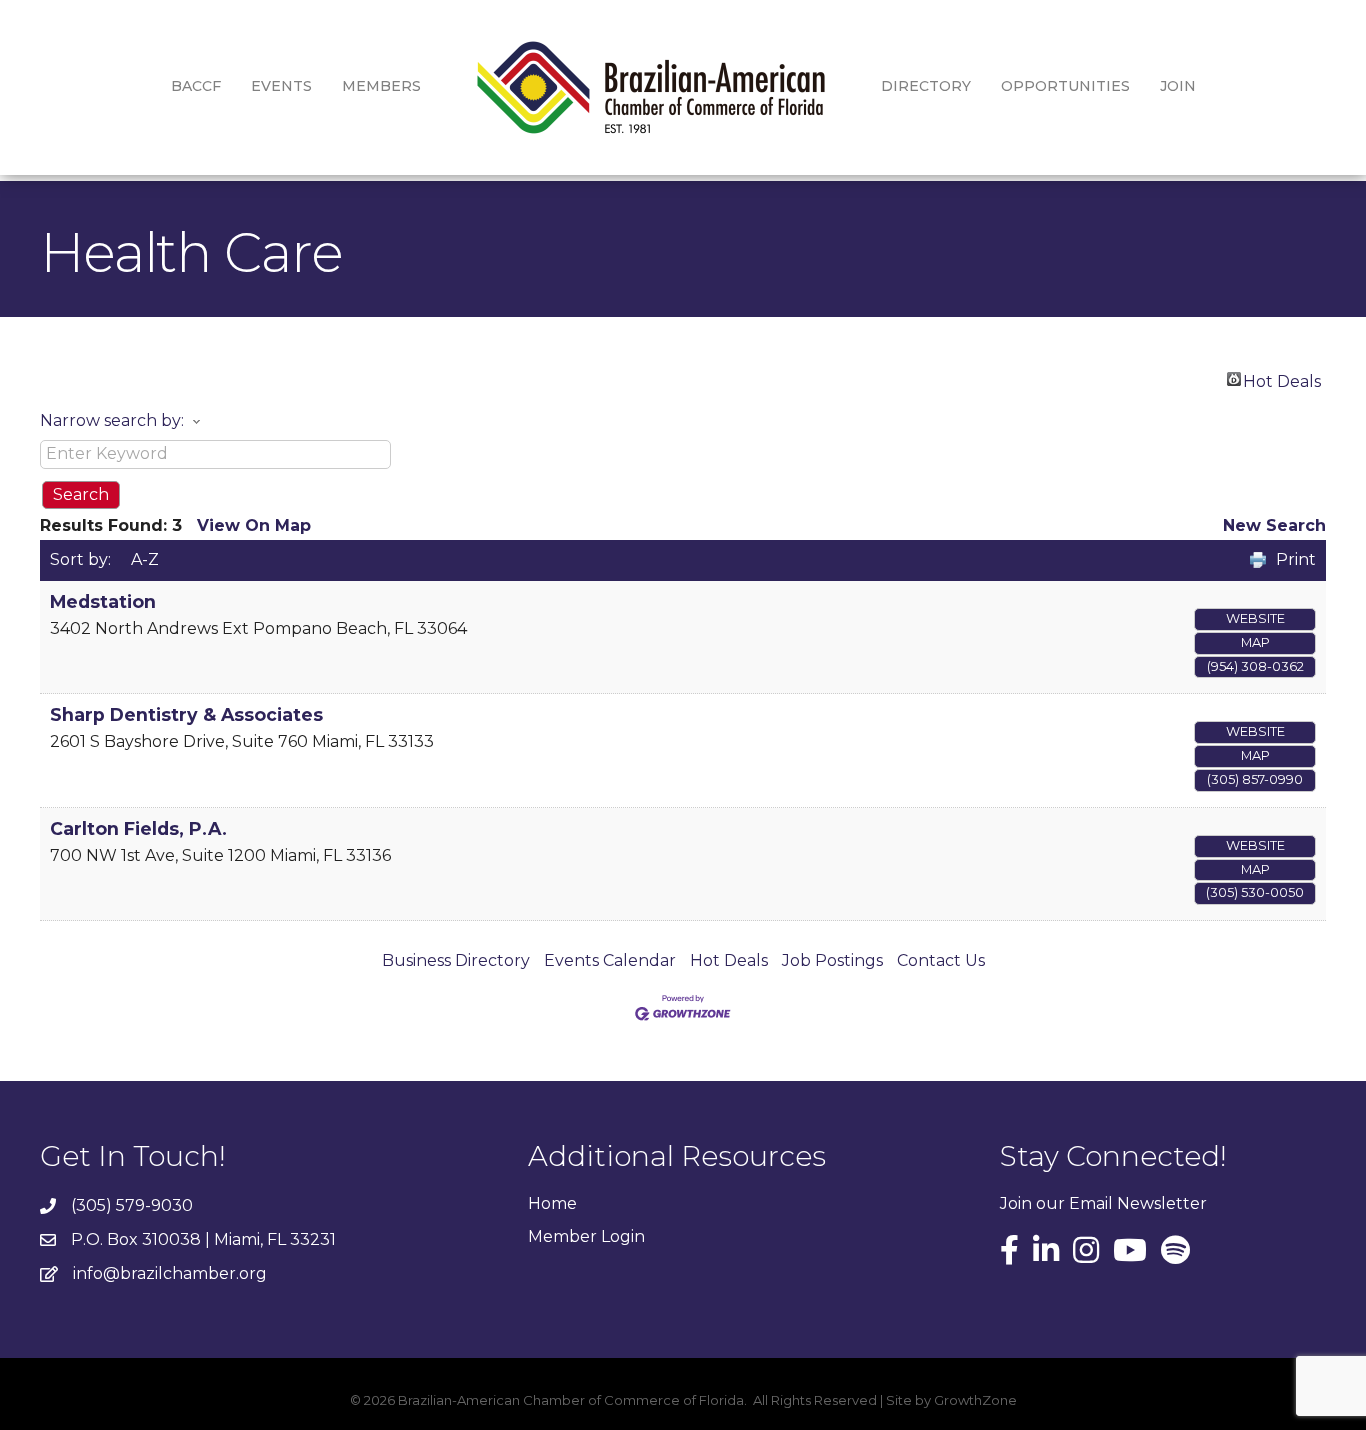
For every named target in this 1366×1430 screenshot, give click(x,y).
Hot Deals (1282, 379)
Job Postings (832, 960)
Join (1178, 86)
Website (1255, 618)
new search (1274, 525)
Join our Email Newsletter (1103, 1203)
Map (1255, 642)
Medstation (103, 601)
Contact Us (941, 960)
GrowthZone (975, 1400)
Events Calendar (610, 960)
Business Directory (456, 960)
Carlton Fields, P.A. (138, 828)
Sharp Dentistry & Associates (186, 714)
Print (1296, 559)
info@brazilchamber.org (170, 1273)
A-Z (145, 559)
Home (552, 1203)
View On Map (254, 525)
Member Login (586, 1236)
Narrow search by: (112, 420)
